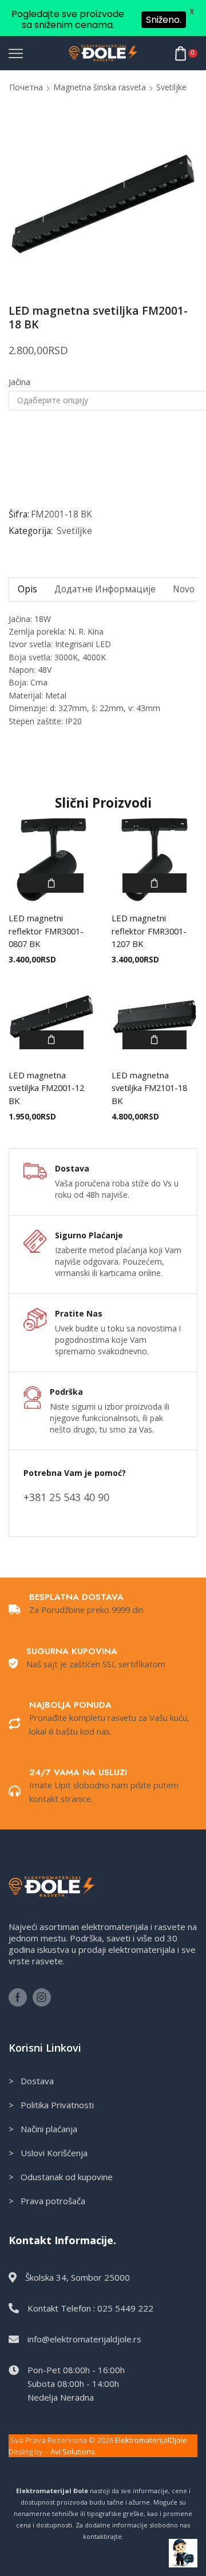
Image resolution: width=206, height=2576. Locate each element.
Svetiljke (171, 87)
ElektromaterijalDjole (151, 2440)
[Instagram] (42, 1997)
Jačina (19, 382)
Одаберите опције (51, 883)
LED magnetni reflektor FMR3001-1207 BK (149, 930)
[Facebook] (18, 1997)
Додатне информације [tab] (105, 589)
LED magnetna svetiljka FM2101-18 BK (149, 1088)
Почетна (26, 87)
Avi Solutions (73, 2451)
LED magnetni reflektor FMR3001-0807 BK (46, 930)
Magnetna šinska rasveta (100, 87)
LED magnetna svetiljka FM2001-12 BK (46, 1088)
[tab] (27, 589)
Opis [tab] (27, 589)
